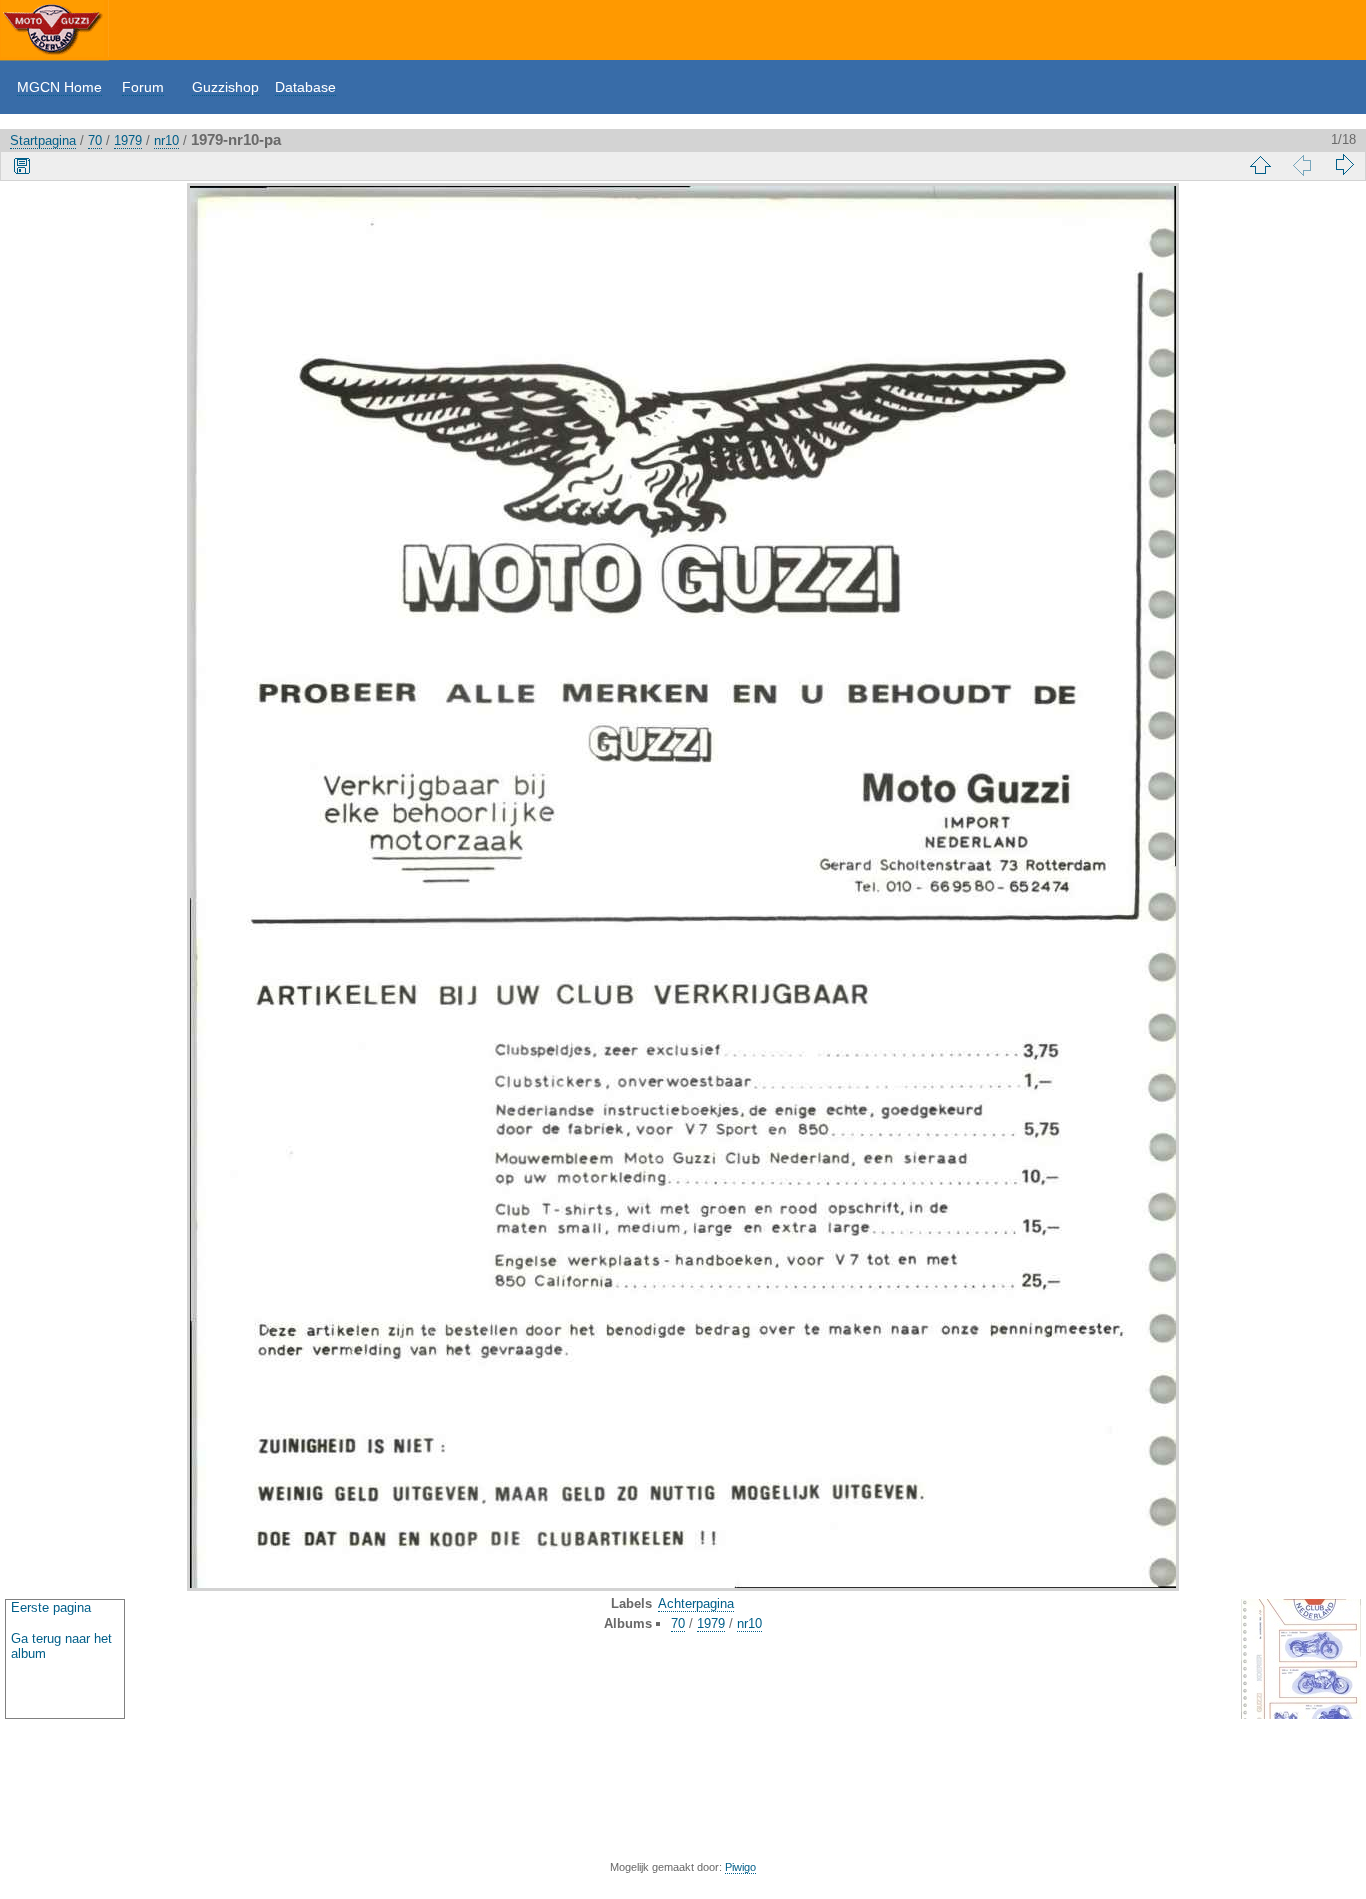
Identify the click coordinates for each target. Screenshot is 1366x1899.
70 (95, 140)
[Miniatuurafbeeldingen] (1260, 165)
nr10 (166, 140)
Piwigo (740, 1867)
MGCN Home (59, 87)
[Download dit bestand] (22, 165)
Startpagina (43, 140)
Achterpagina (696, 1603)
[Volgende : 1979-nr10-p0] (1344, 165)
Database (305, 87)
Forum (143, 87)
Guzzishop (225, 87)
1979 (128, 140)
